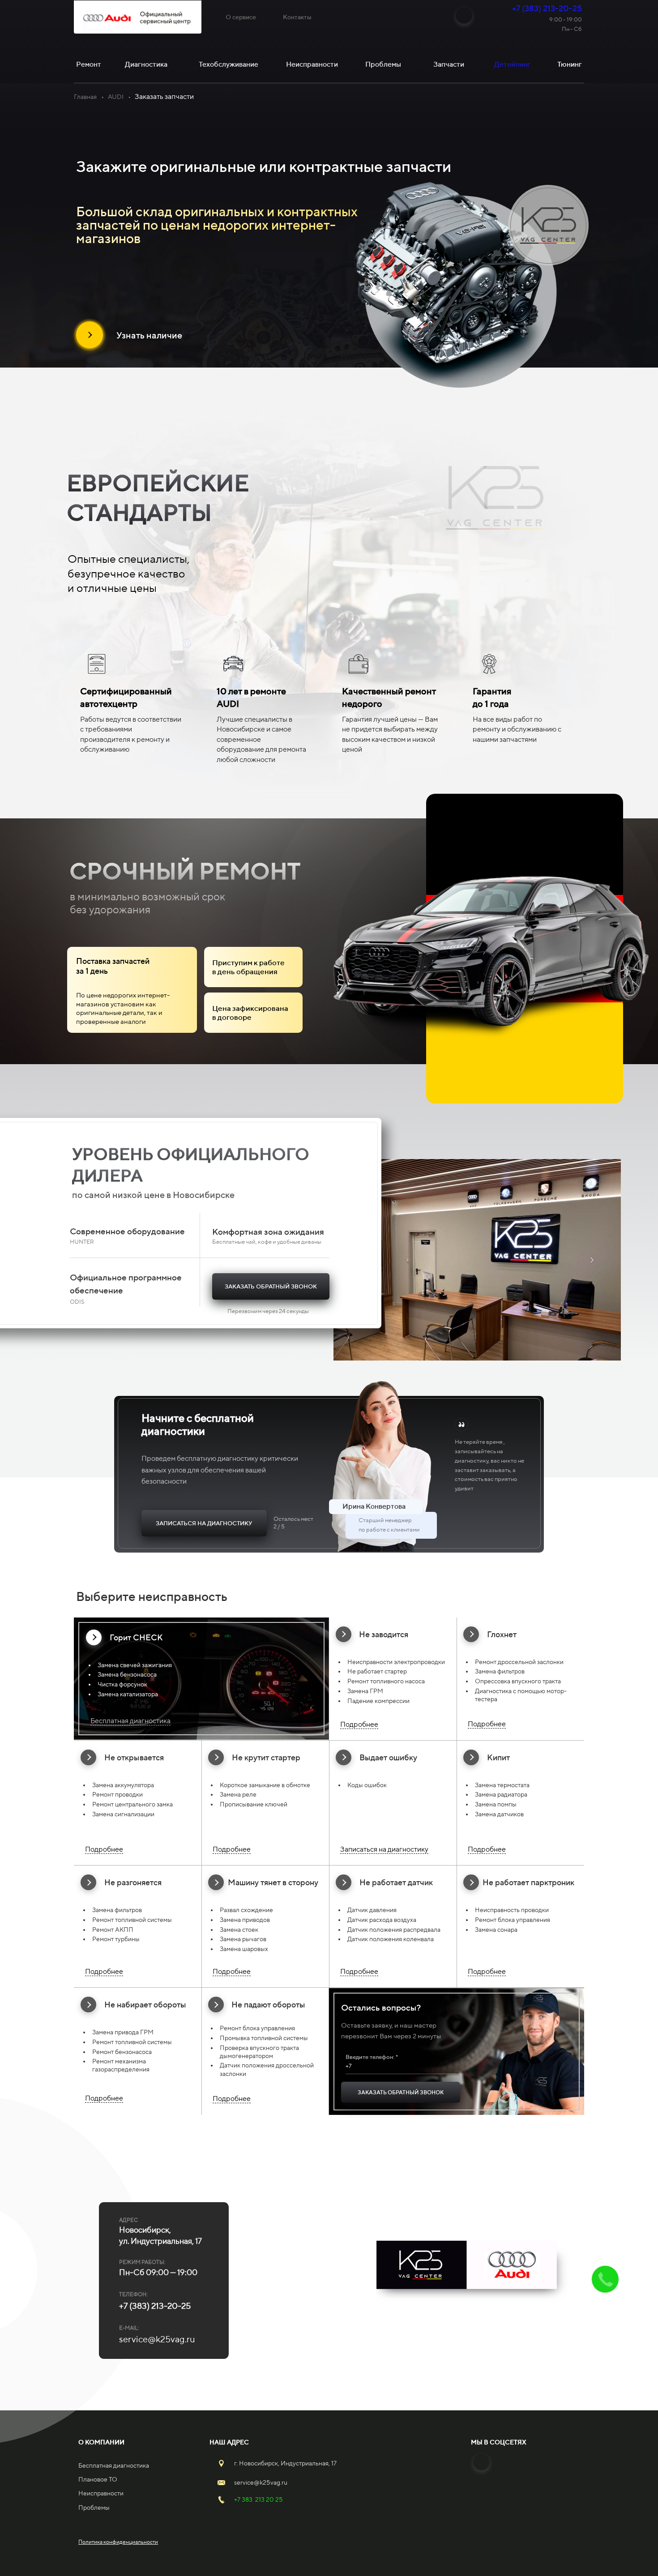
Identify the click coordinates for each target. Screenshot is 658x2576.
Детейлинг (512, 64)
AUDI (116, 97)
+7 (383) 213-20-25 (547, 8)
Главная (85, 97)
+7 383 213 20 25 (258, 2499)
